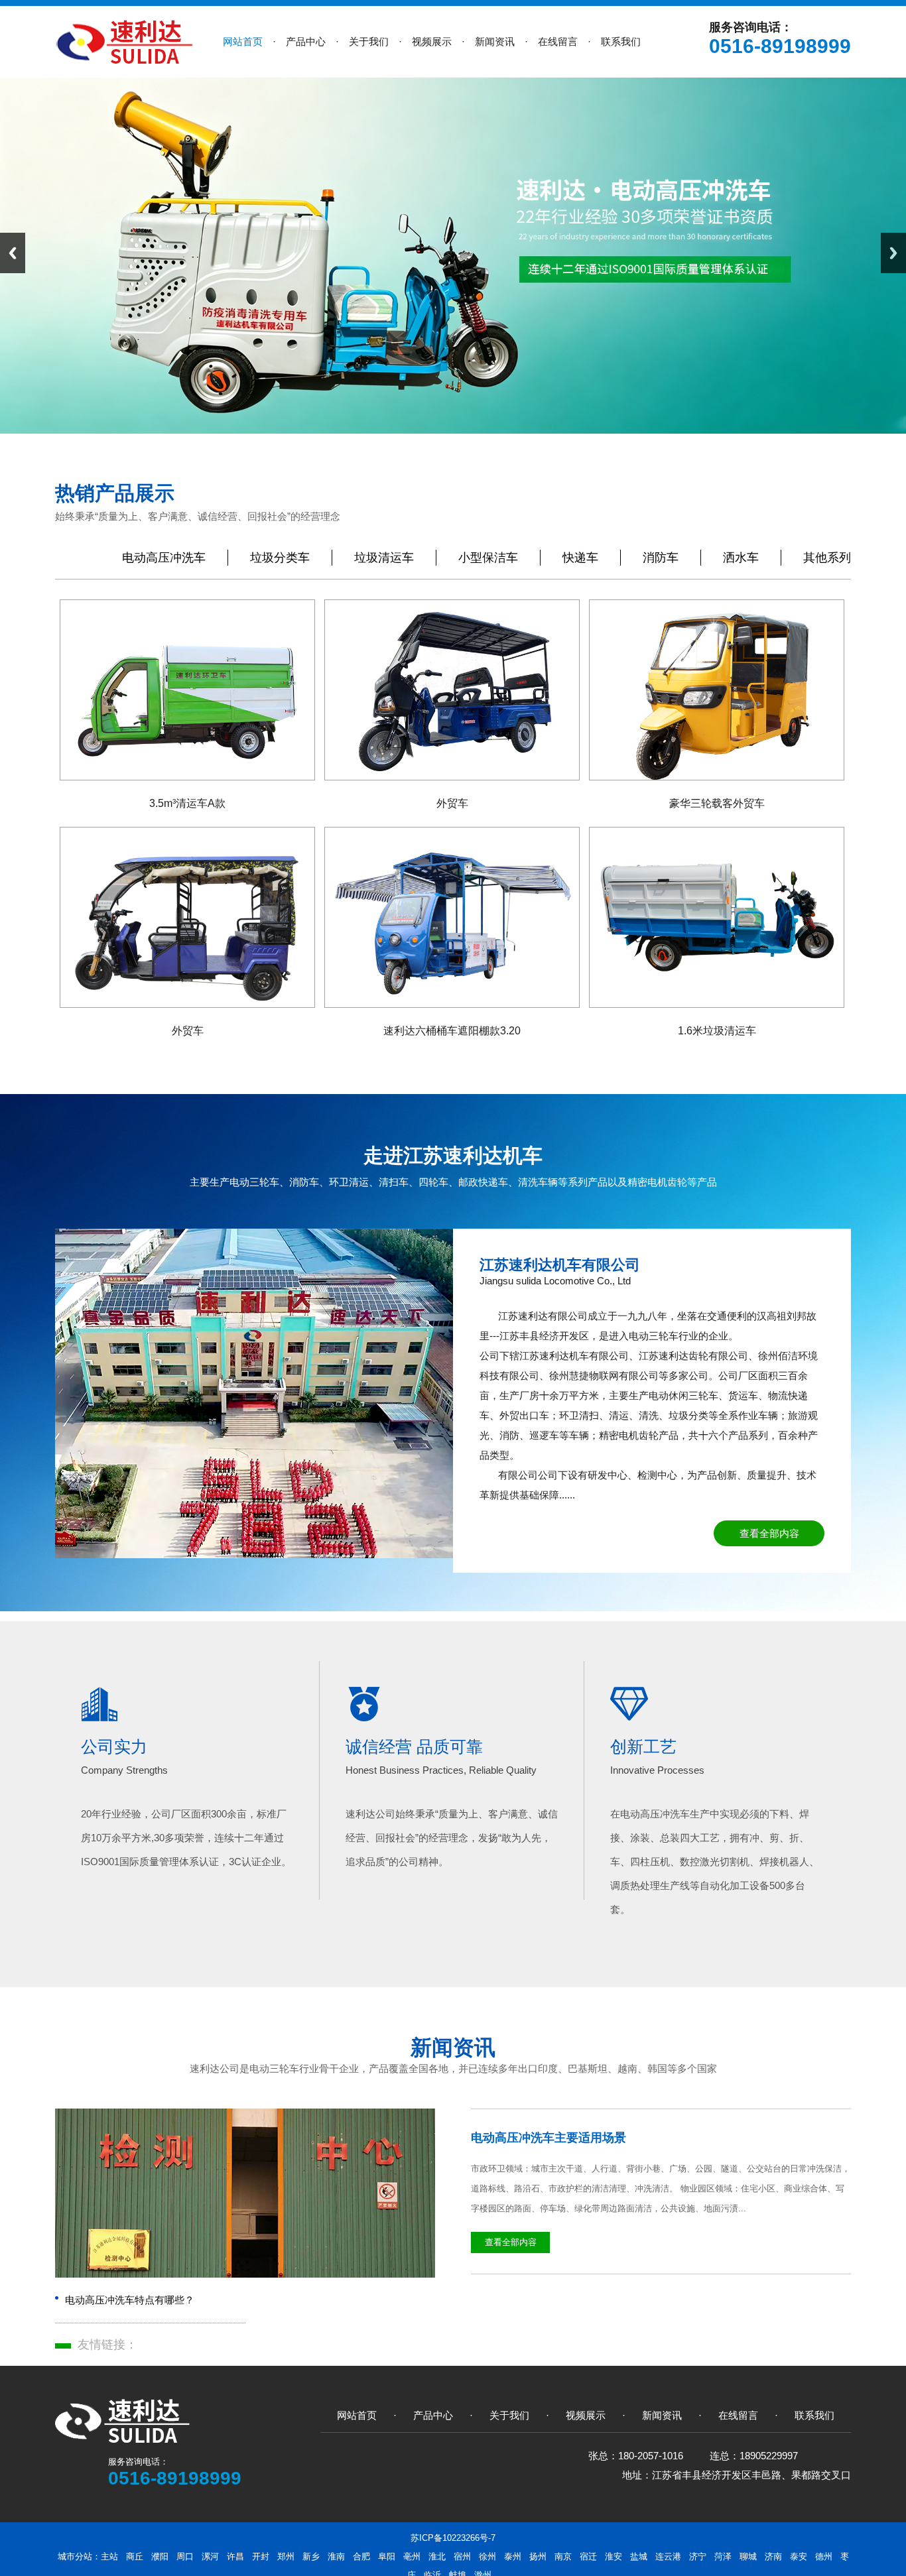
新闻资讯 (453, 2048)
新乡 (311, 2556)
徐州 (487, 2556)
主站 (109, 2556)
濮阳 (160, 2556)
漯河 (210, 2556)
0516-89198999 (780, 46)
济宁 (698, 2556)
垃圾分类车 (280, 558)
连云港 (668, 2556)
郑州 (286, 2556)
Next (893, 253)
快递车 (580, 558)
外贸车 (452, 803)
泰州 (513, 2556)
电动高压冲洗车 (164, 558)
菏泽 (723, 2556)
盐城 (639, 2556)
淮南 (336, 2556)
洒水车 (741, 558)
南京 (563, 2556)
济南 (773, 2556)
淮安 (614, 2556)
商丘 (135, 2556)
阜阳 (387, 2556)
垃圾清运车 (384, 558)
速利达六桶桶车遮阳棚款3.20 (452, 1031)
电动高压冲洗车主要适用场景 (549, 2138)
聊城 (748, 2556)
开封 (261, 2556)
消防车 (661, 558)
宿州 (462, 2556)
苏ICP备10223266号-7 (453, 2538)
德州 (824, 2556)
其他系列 (827, 558)
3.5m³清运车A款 (187, 803)
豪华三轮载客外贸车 (717, 803)
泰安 (799, 2556)
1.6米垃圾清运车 (717, 1031)
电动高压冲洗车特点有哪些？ (130, 2300)
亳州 (412, 2556)
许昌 (235, 2556)
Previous (13, 253)
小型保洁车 (488, 558)
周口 (185, 2556)
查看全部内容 (769, 1533)
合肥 (361, 2556)
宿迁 (588, 2556)
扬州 (538, 2556)
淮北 (437, 2556)
